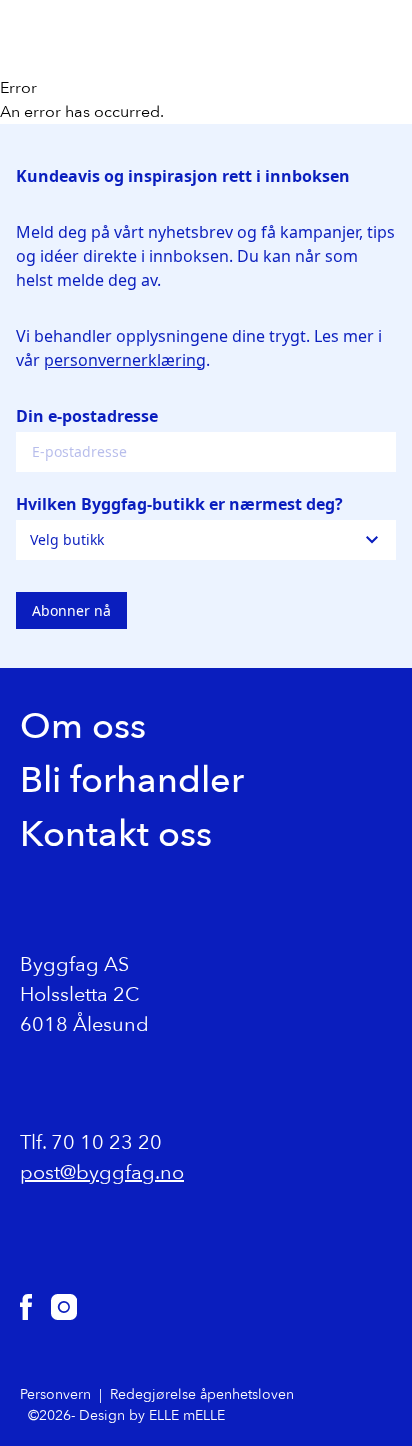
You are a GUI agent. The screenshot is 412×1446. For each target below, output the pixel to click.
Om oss (83, 726)
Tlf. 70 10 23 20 (91, 1142)
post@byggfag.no (102, 1172)
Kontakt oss (116, 834)
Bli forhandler (132, 780)
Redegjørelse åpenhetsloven (202, 1394)
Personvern (55, 1394)
